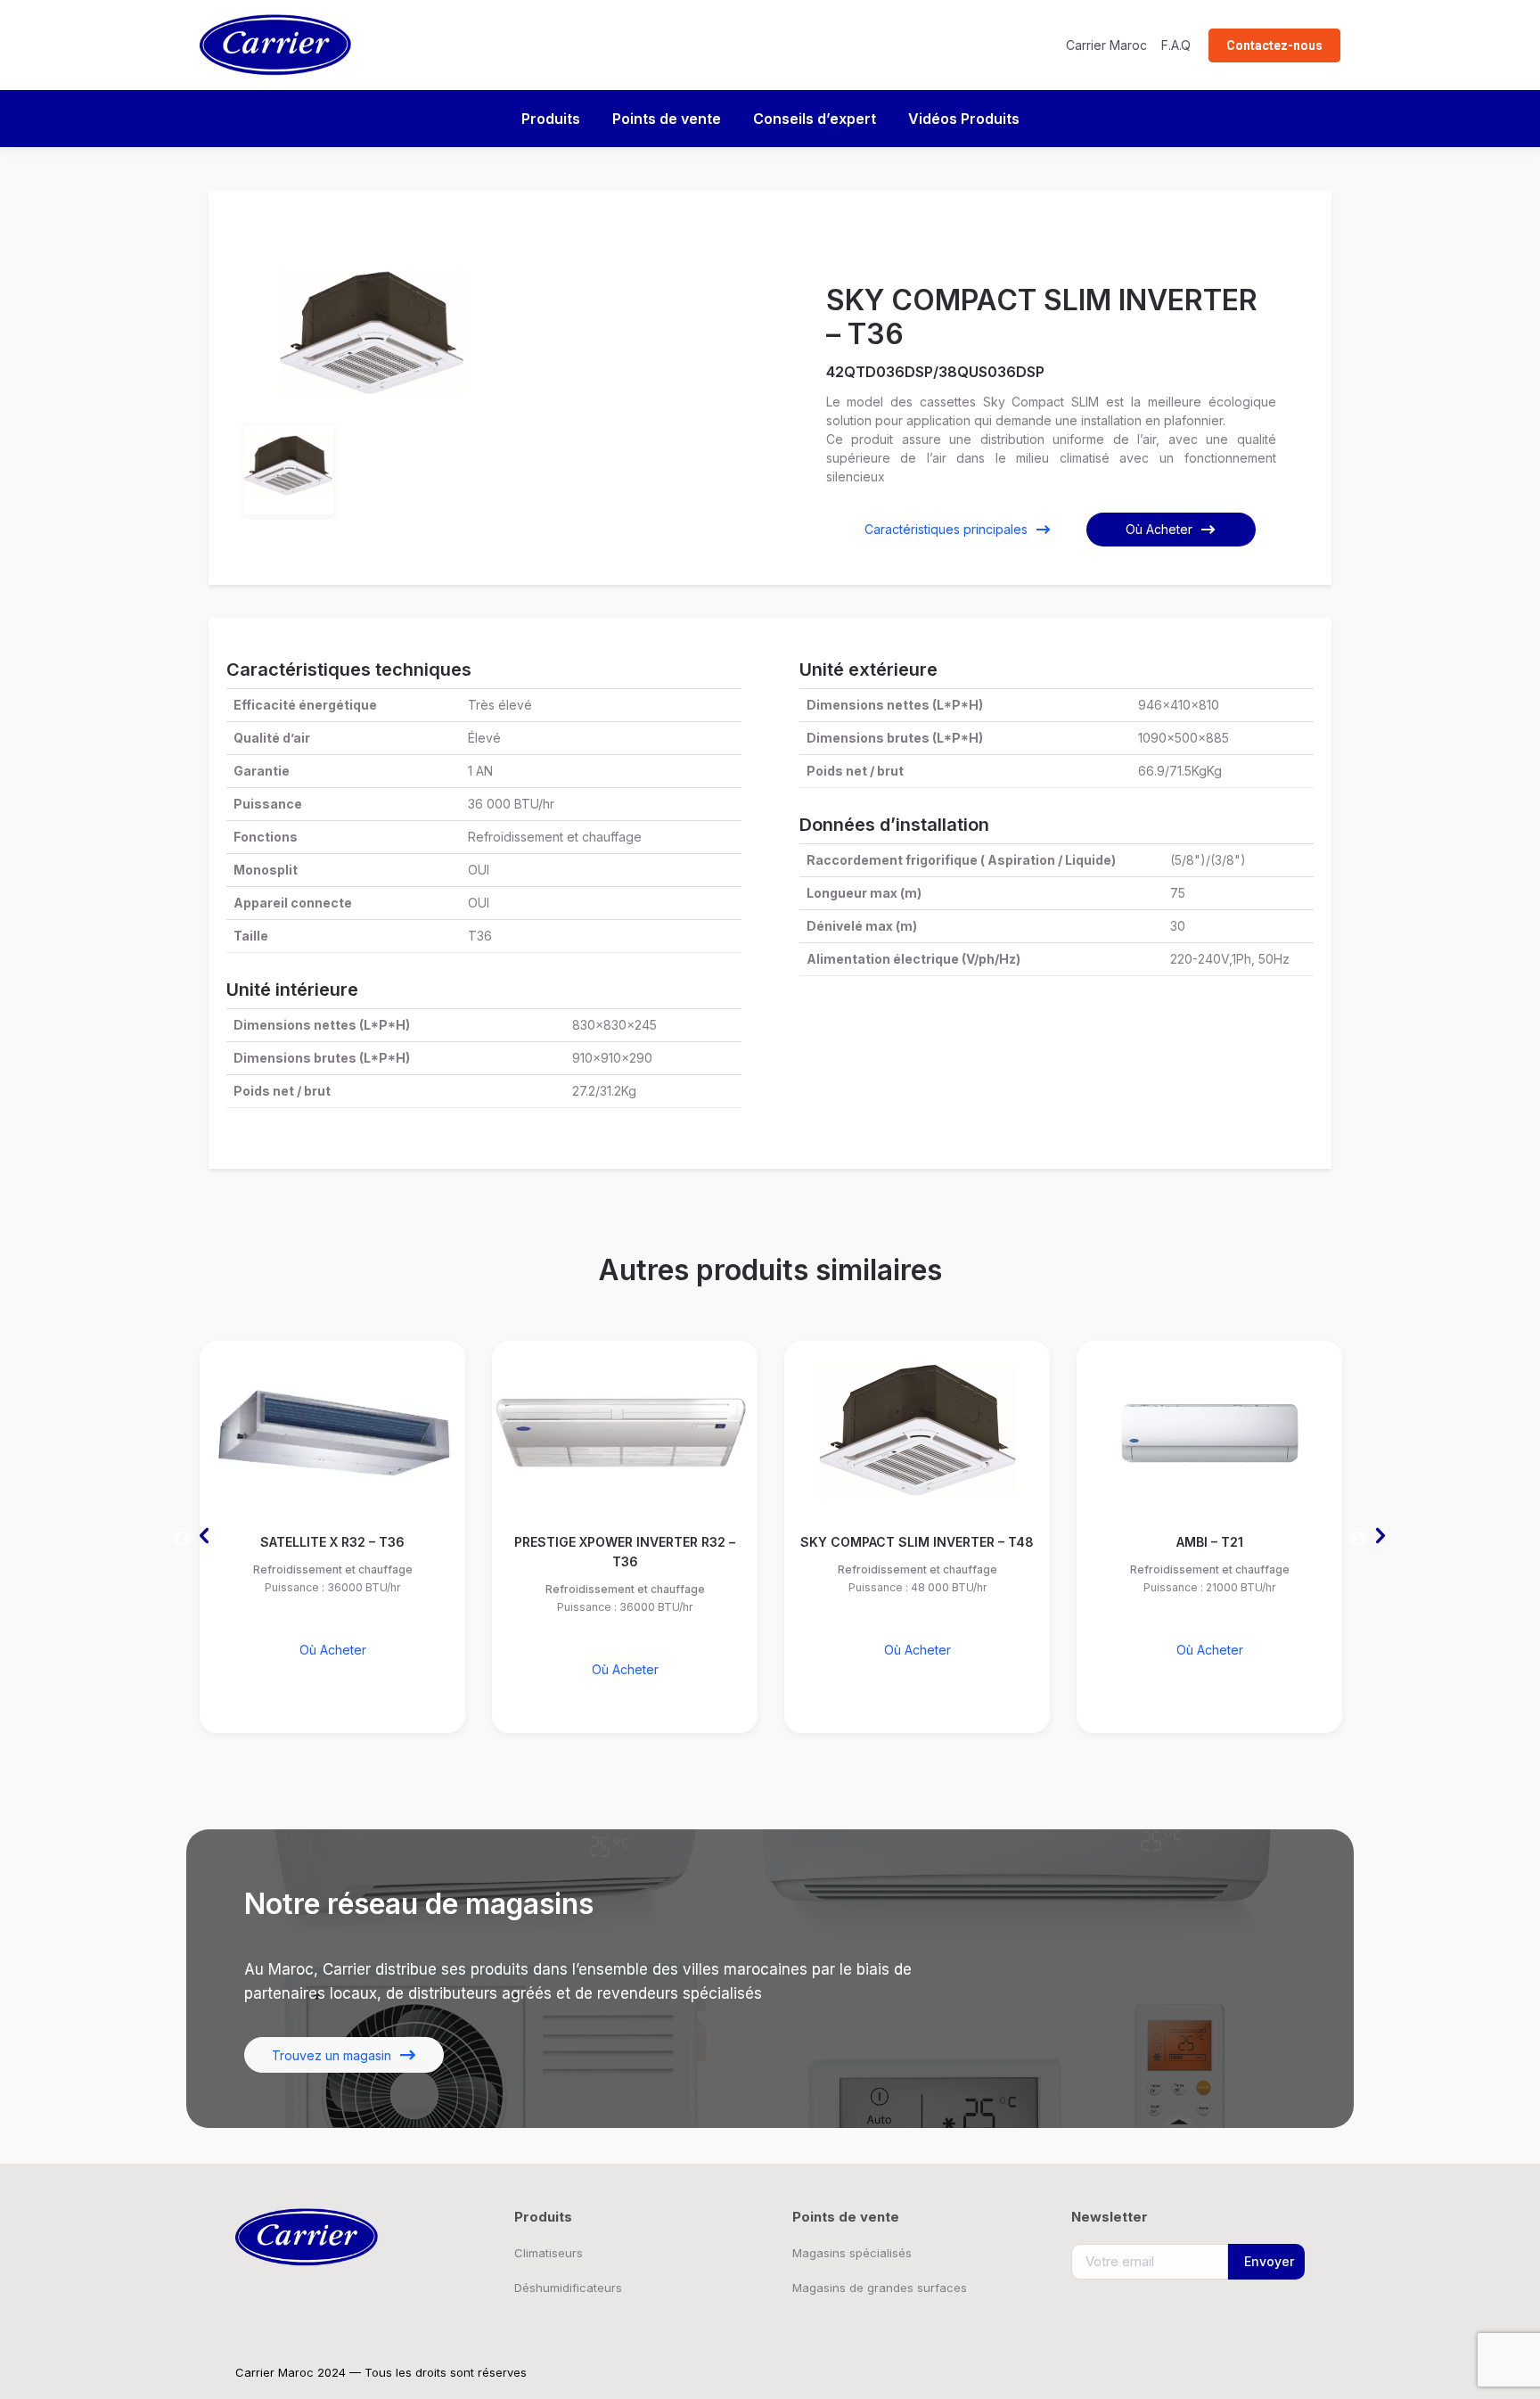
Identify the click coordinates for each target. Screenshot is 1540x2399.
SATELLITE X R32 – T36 (332, 1542)
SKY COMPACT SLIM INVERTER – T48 (917, 1542)
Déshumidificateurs (568, 2288)
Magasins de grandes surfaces (880, 2288)
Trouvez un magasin (332, 2055)
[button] (182, 1532)
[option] (372, 333)
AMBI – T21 (1210, 1542)
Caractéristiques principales (946, 529)
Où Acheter (1159, 529)
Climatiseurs (549, 2253)
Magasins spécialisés (852, 2253)
